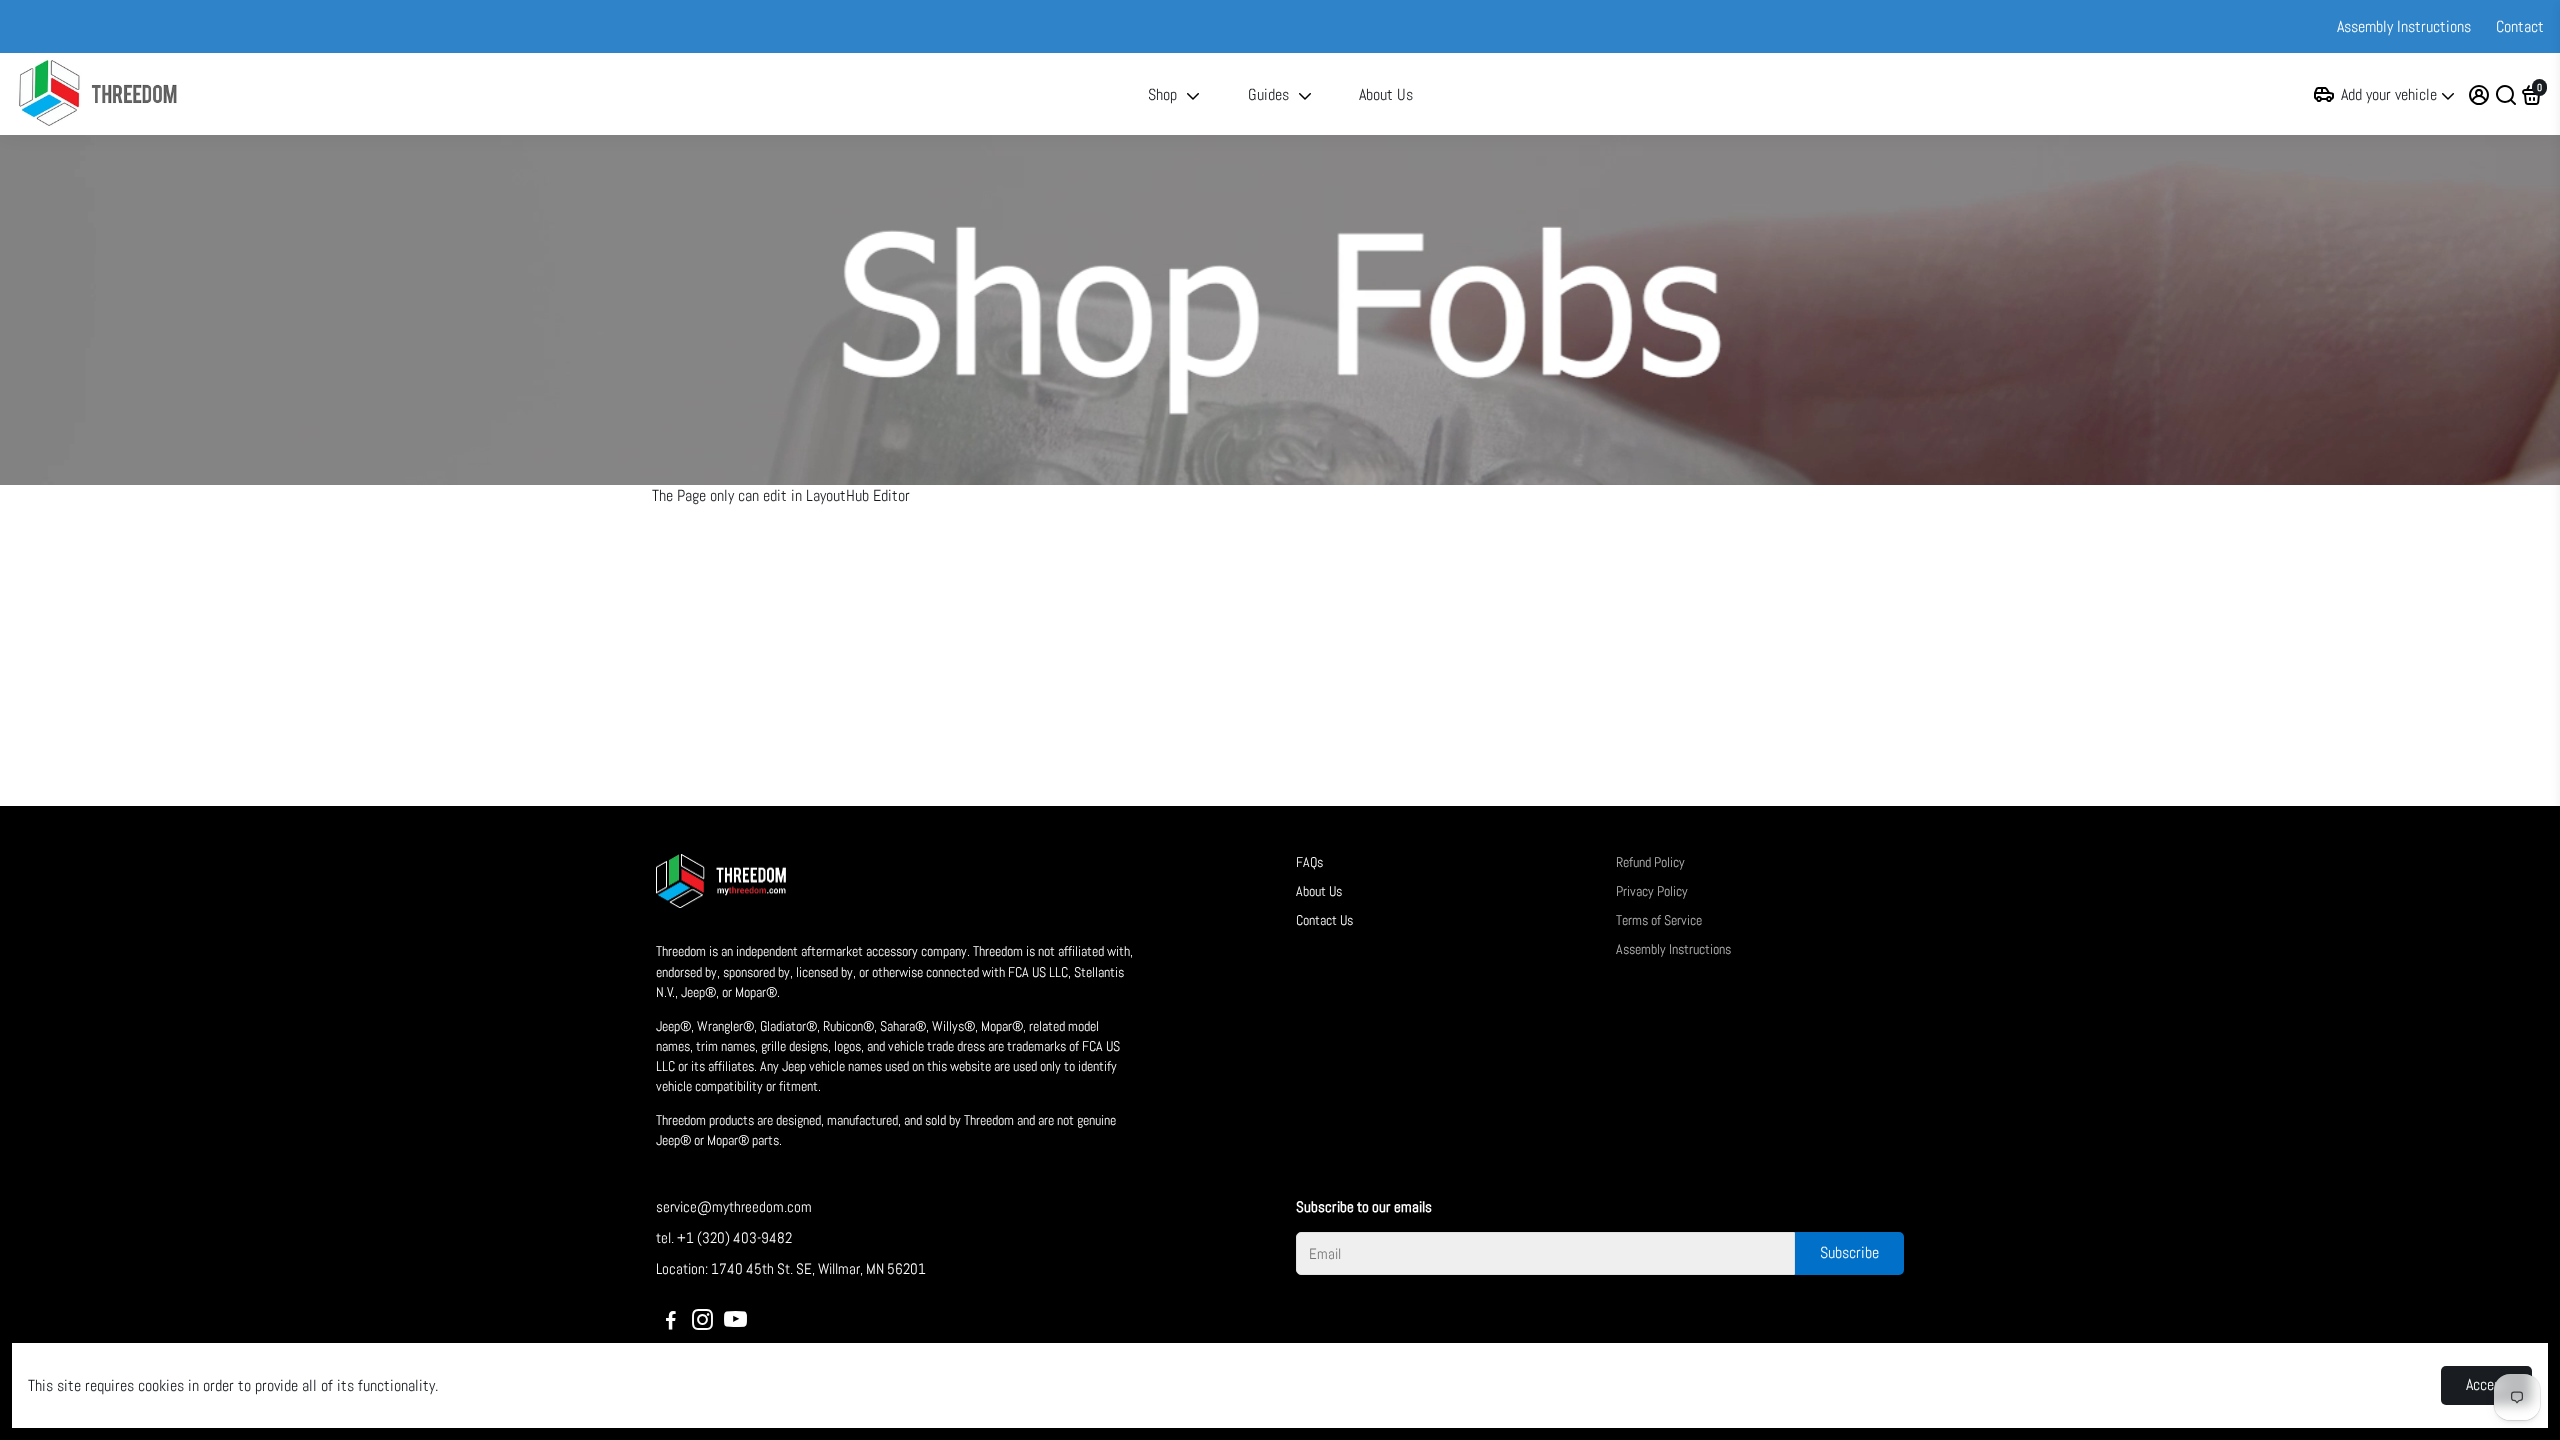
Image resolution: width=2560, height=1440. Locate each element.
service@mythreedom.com (734, 1206)
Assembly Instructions (2404, 26)
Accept (2486, 1384)
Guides (1268, 94)
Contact (2520, 26)
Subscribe (1849, 1252)
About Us (1386, 94)
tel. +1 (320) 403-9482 (724, 1237)
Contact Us (1324, 920)
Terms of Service (1659, 920)
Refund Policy (1650, 862)
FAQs (1309, 862)
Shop (1162, 94)
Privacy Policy (1652, 891)
